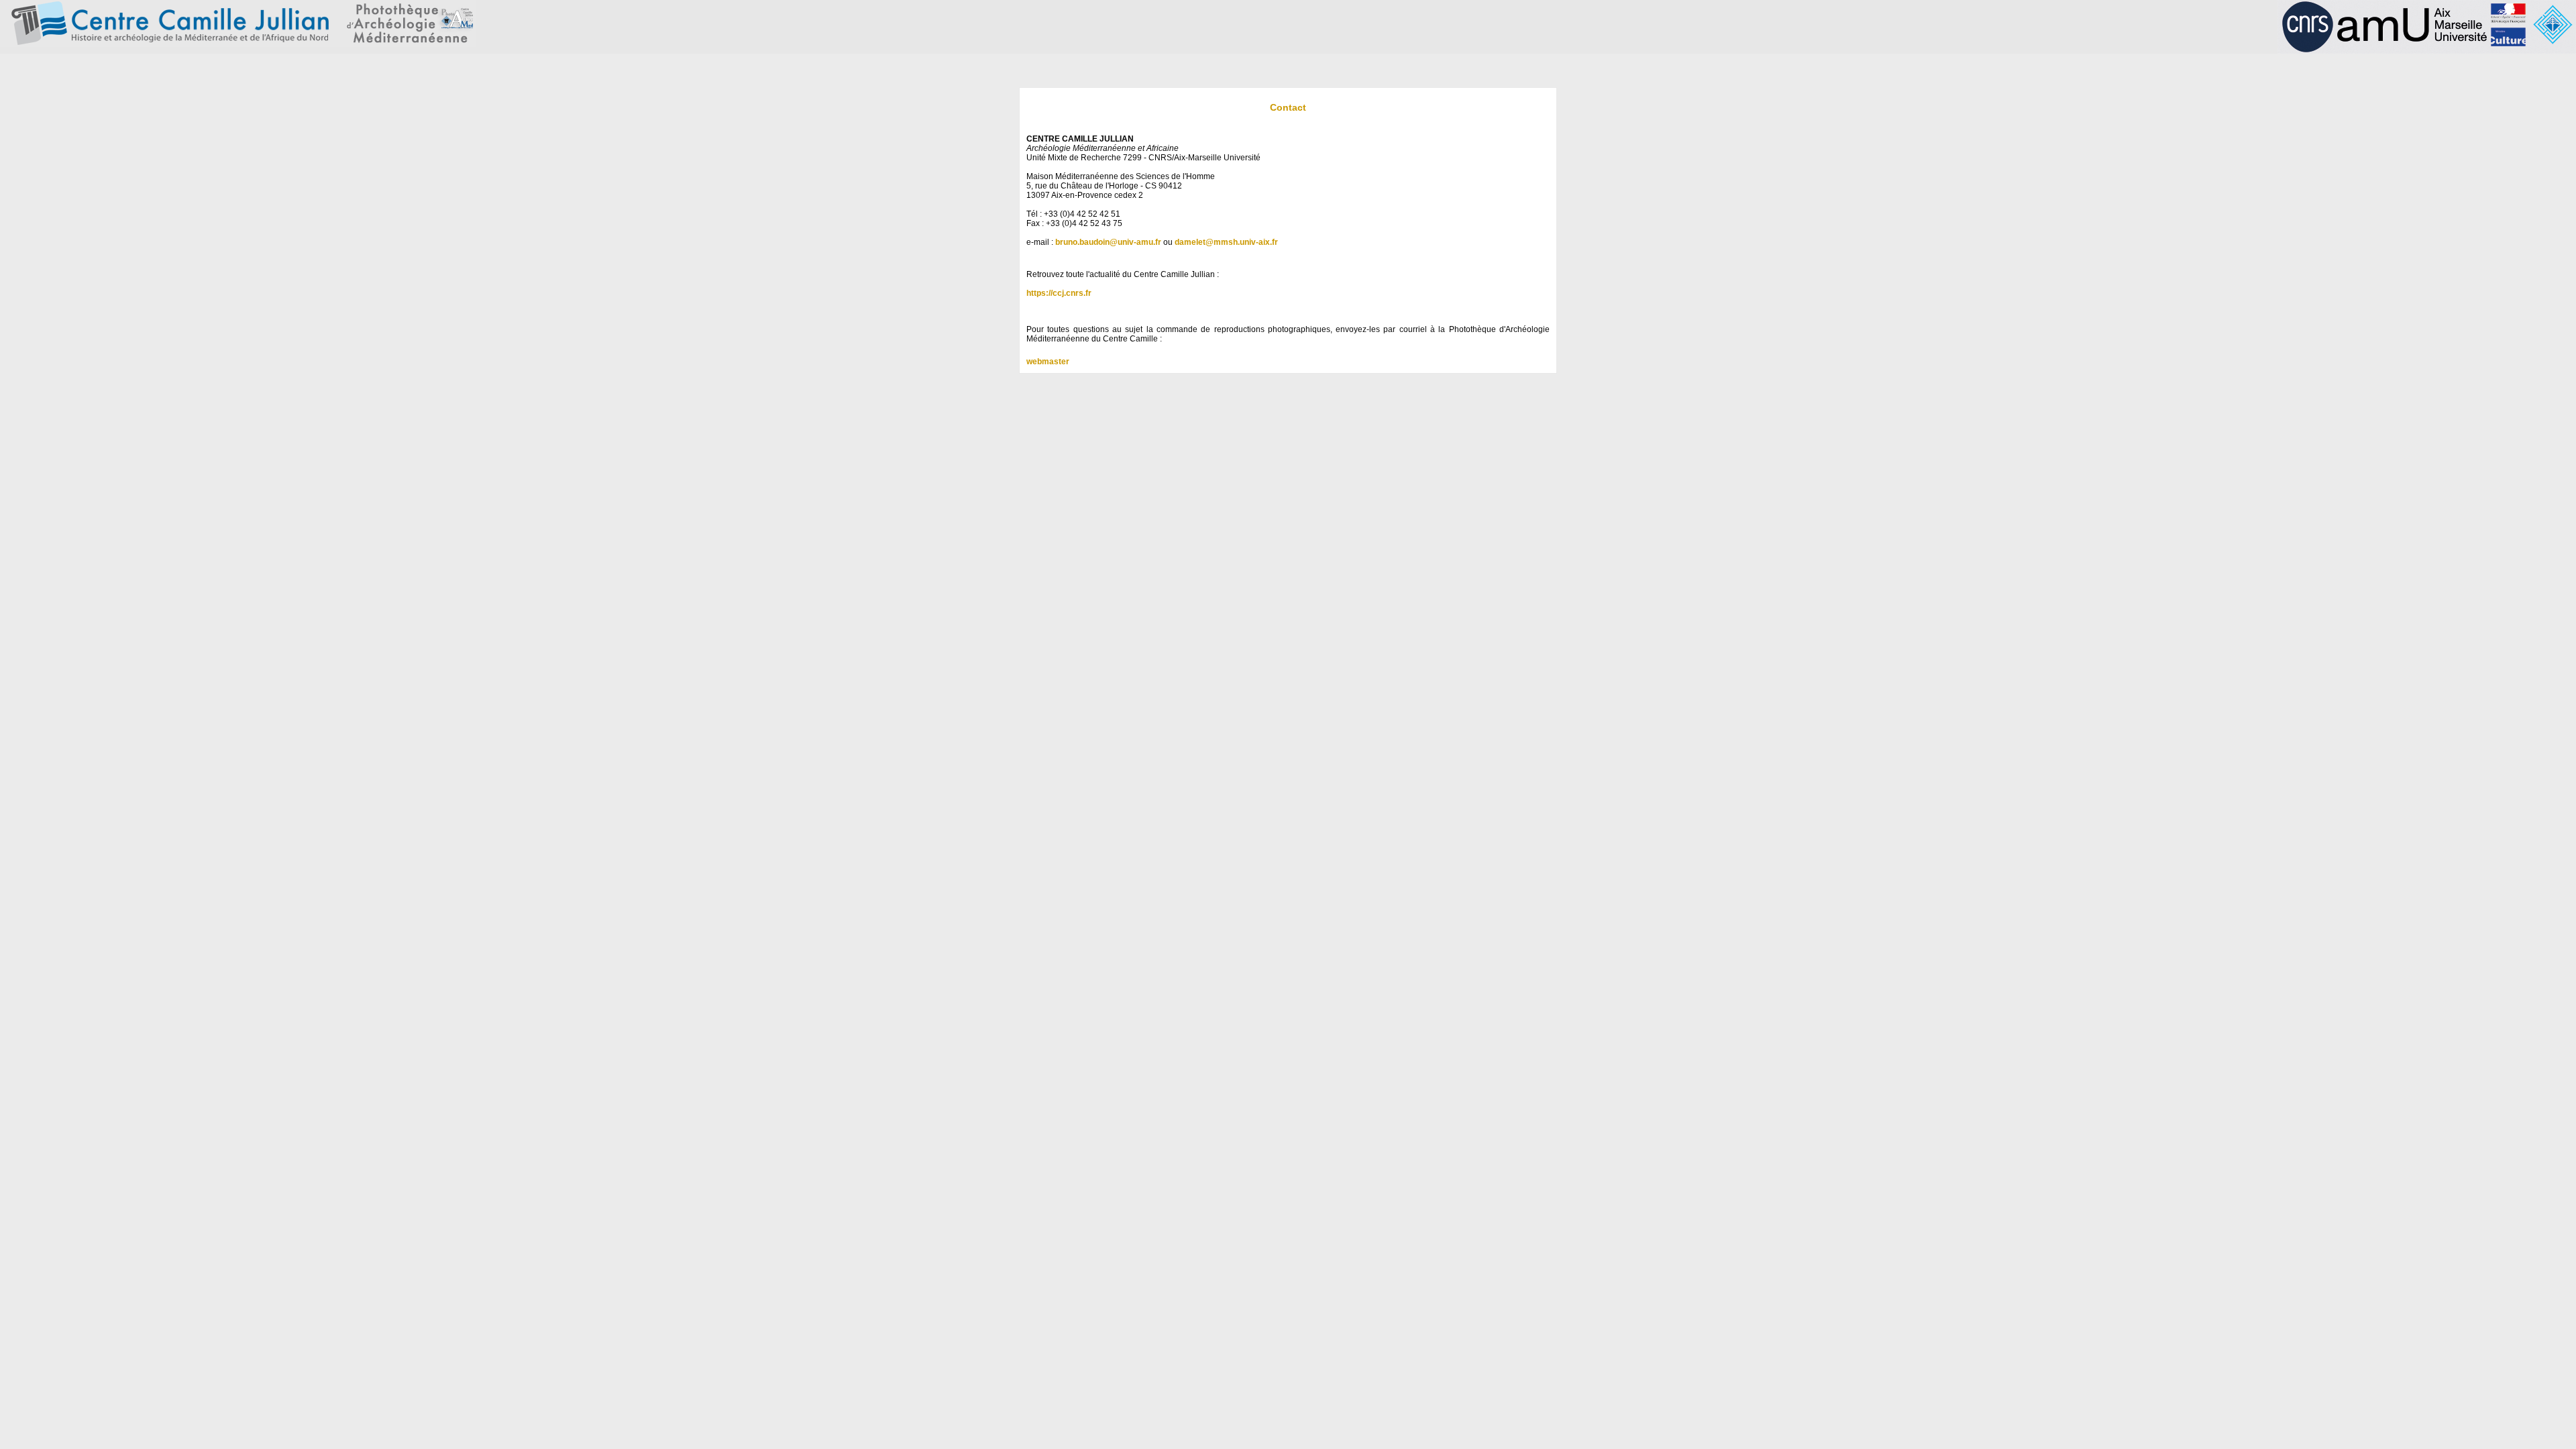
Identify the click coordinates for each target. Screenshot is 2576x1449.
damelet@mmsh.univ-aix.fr (1226, 242)
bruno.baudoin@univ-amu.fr (1108, 242)
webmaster (1048, 362)
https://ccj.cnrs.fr (1059, 293)
